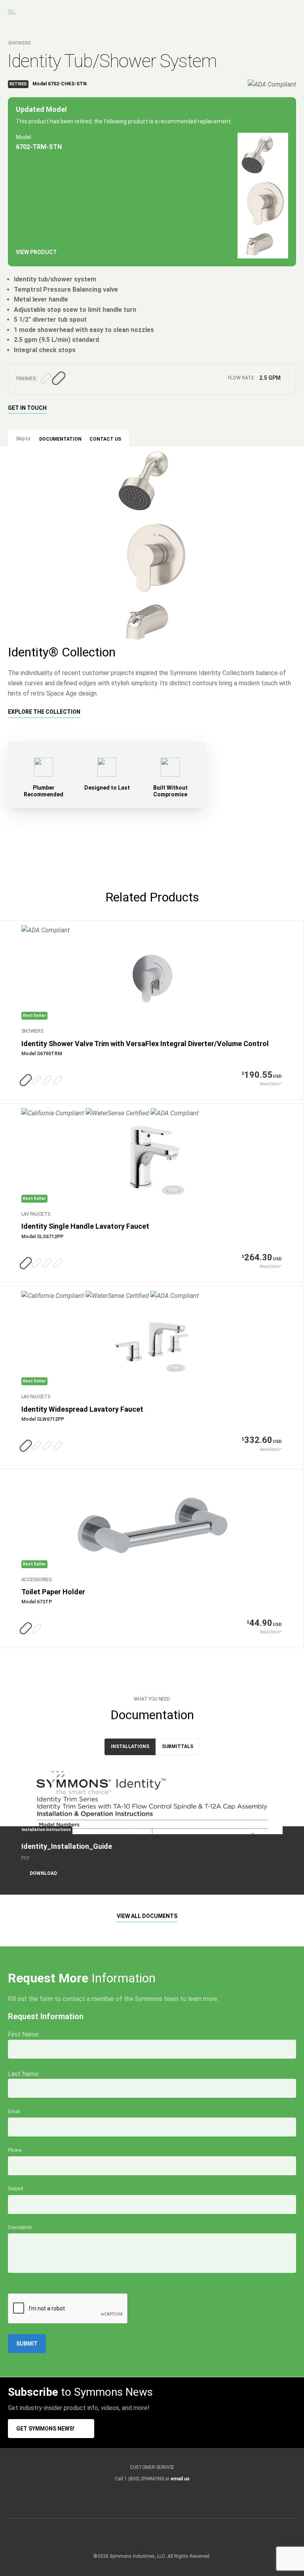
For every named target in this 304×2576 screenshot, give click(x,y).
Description (20, 2227)
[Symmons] (62, 12)
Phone (15, 2150)
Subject (16, 2189)
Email (14, 2112)
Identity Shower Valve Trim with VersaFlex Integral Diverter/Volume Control (145, 1044)
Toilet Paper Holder (53, 1592)
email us (180, 2479)
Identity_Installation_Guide (67, 1846)
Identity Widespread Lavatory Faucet (82, 1409)
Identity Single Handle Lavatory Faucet (85, 1226)
